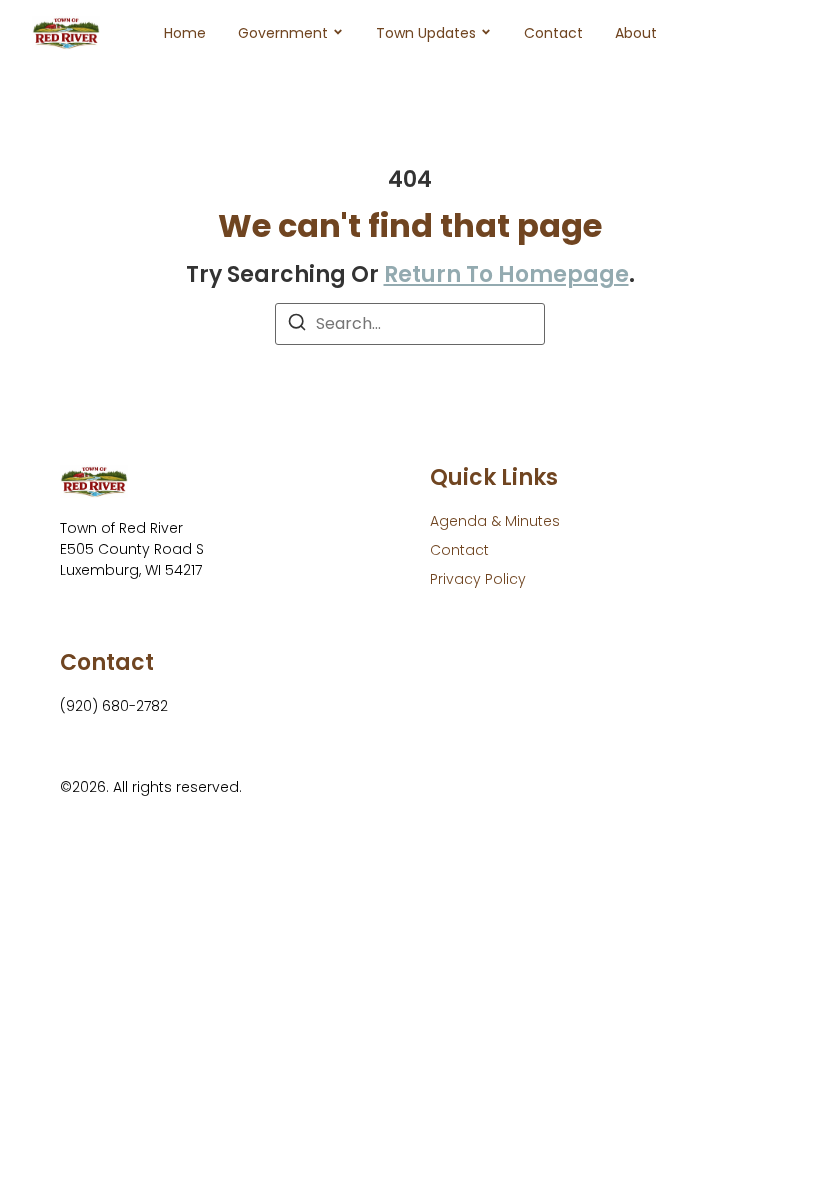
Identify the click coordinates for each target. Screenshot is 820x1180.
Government (283, 33)
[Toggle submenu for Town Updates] (484, 33)
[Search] (297, 325)
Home (185, 33)
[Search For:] (410, 324)
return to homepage (506, 274)
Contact (553, 33)
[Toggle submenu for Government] (336, 33)
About (636, 33)
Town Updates (426, 33)
